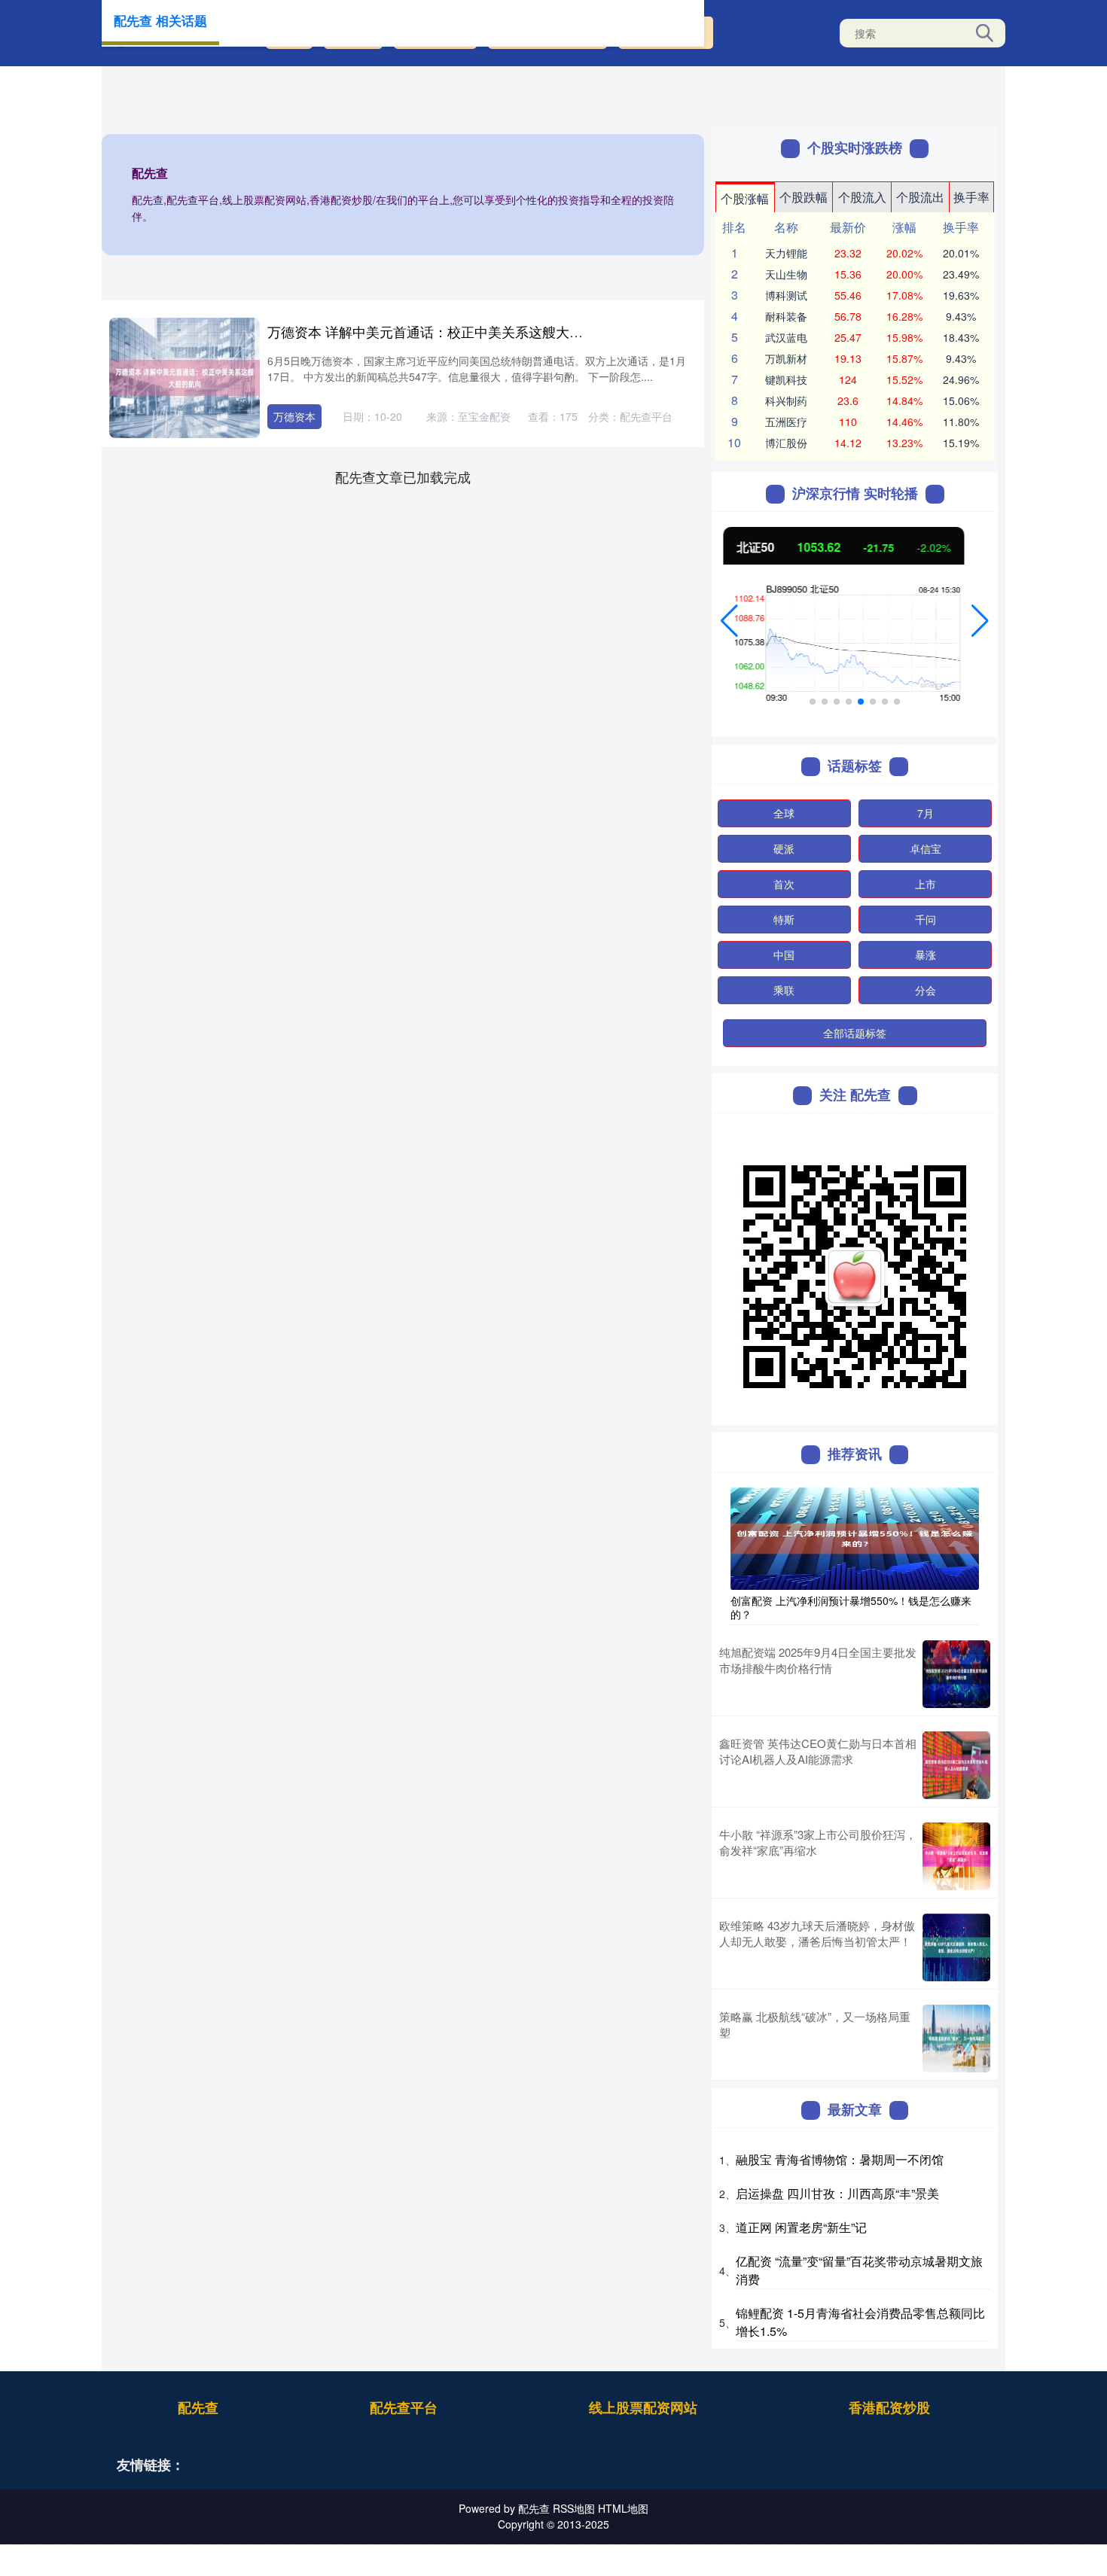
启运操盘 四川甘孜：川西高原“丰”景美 (837, 2193)
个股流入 (862, 197)
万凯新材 (786, 358)
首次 (784, 884)
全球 (784, 813)
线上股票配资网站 (643, 2407)
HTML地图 (623, 2508)
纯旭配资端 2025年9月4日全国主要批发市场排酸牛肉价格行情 (818, 1660)
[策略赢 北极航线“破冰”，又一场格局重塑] (956, 2039)
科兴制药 (786, 400)
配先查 (198, 2407)
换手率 (971, 197)
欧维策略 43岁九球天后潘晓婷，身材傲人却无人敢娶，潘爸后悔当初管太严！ (817, 1933)
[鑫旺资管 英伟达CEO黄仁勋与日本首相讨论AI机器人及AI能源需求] (956, 1765)
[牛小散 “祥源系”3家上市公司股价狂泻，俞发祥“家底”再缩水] (956, 1856)
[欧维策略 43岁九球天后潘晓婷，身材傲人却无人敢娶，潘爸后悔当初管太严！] (956, 1947)
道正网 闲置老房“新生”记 (801, 2227)
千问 (926, 919)
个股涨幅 (745, 198)
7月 (926, 813)
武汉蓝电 (786, 337)
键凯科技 (786, 379)
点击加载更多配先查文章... (403, 477)
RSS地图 (574, 2508)
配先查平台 (404, 2407)
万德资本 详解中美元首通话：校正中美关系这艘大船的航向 (445, 331)
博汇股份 (786, 443)
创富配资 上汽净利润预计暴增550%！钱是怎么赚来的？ (851, 1607)
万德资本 (294, 416)
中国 (784, 955)
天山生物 (786, 274)
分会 (926, 990)
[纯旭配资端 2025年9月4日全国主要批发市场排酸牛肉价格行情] (956, 1674)
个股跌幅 (804, 197)
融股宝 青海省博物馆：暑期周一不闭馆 (840, 2159)
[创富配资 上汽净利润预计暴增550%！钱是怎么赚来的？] (855, 1537)
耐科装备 (786, 316)
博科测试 (786, 295)
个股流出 (920, 197)
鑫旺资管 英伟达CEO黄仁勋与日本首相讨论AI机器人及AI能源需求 (818, 1751)
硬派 (784, 848)
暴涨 (926, 955)
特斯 (784, 919)
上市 (926, 884)
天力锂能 (786, 253)
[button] (729, 621)
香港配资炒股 (889, 2407)
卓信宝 (926, 848)
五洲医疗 (786, 422)
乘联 (784, 990)
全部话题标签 (855, 1033)
